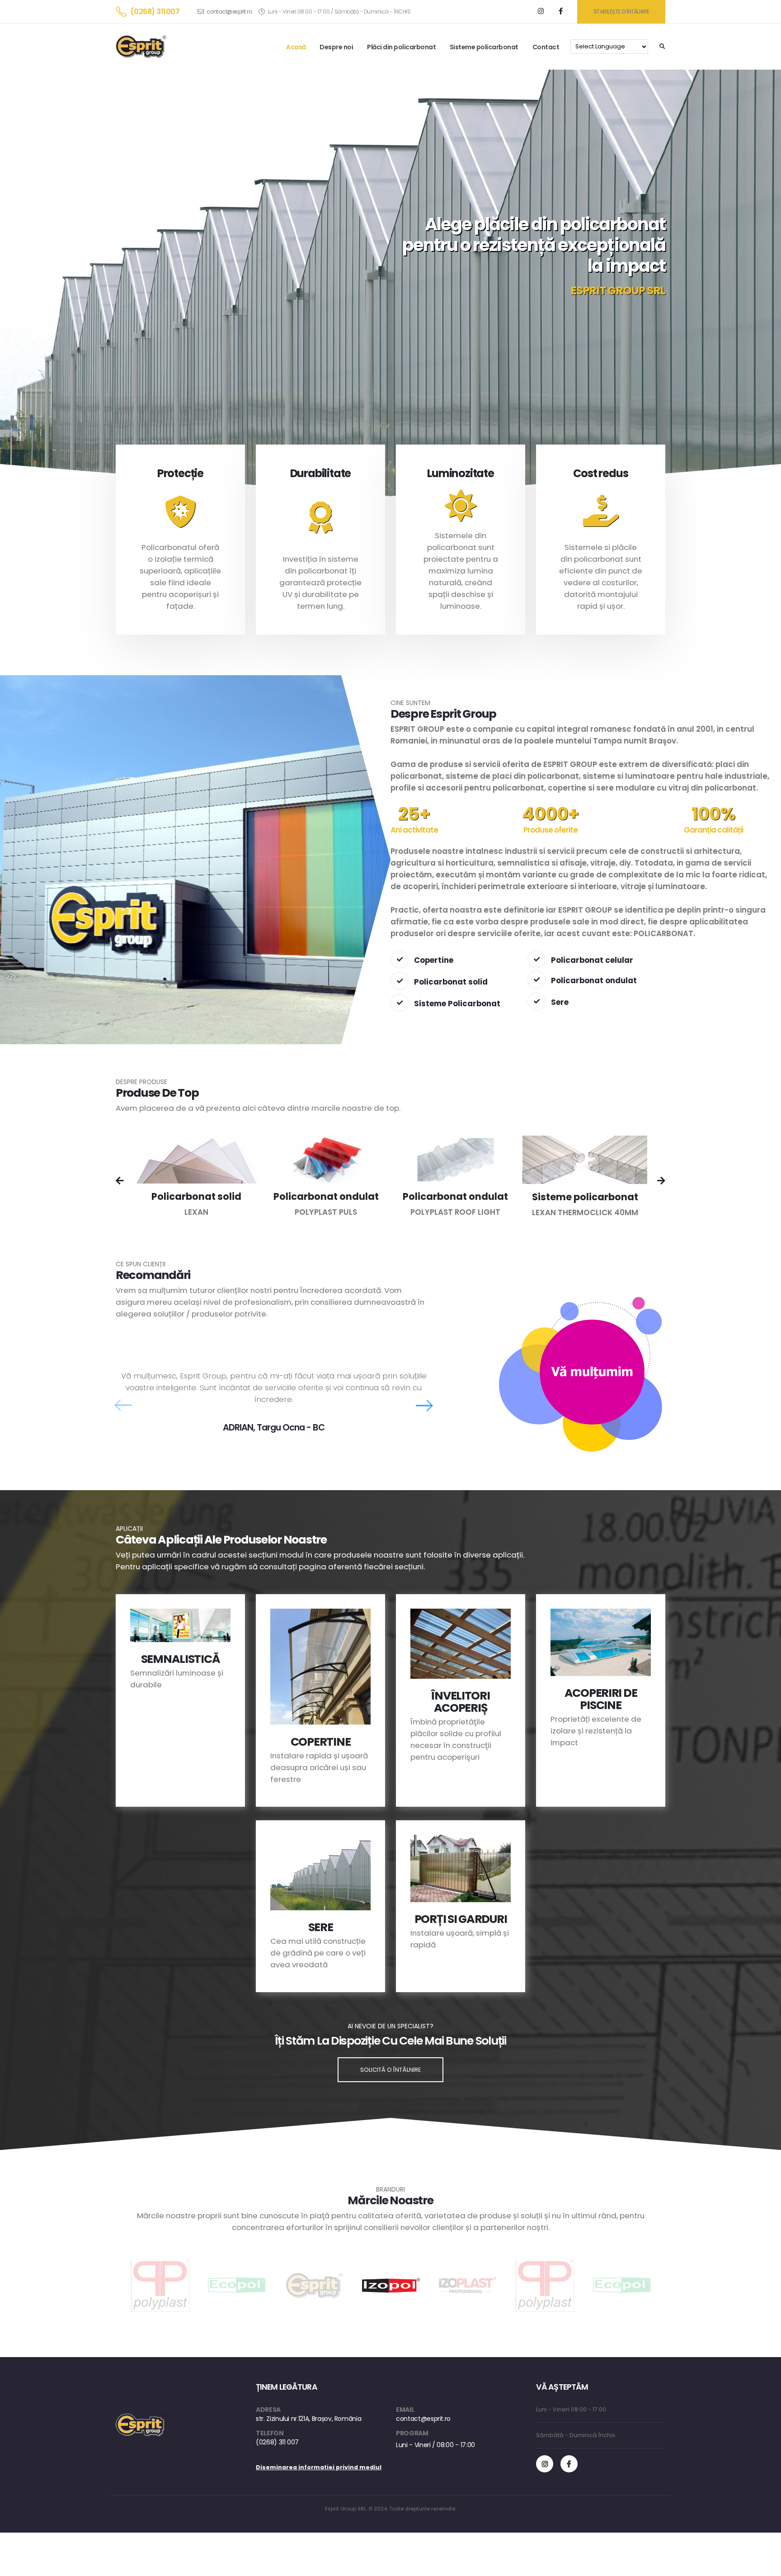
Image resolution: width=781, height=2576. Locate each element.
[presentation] (120, 1182)
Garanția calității (713, 830)
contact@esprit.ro (229, 12)
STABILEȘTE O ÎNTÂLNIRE (621, 12)
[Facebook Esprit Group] (569, 2464)
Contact (546, 47)
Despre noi (336, 47)
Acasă (296, 47)
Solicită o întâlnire (390, 2070)
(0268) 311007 (155, 12)
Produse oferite (550, 830)
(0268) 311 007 (277, 2442)
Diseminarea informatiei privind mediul (319, 2467)
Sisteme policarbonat (484, 47)
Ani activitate (414, 830)
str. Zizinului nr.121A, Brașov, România (308, 2419)
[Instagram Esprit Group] (545, 2464)
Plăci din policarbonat (401, 47)
